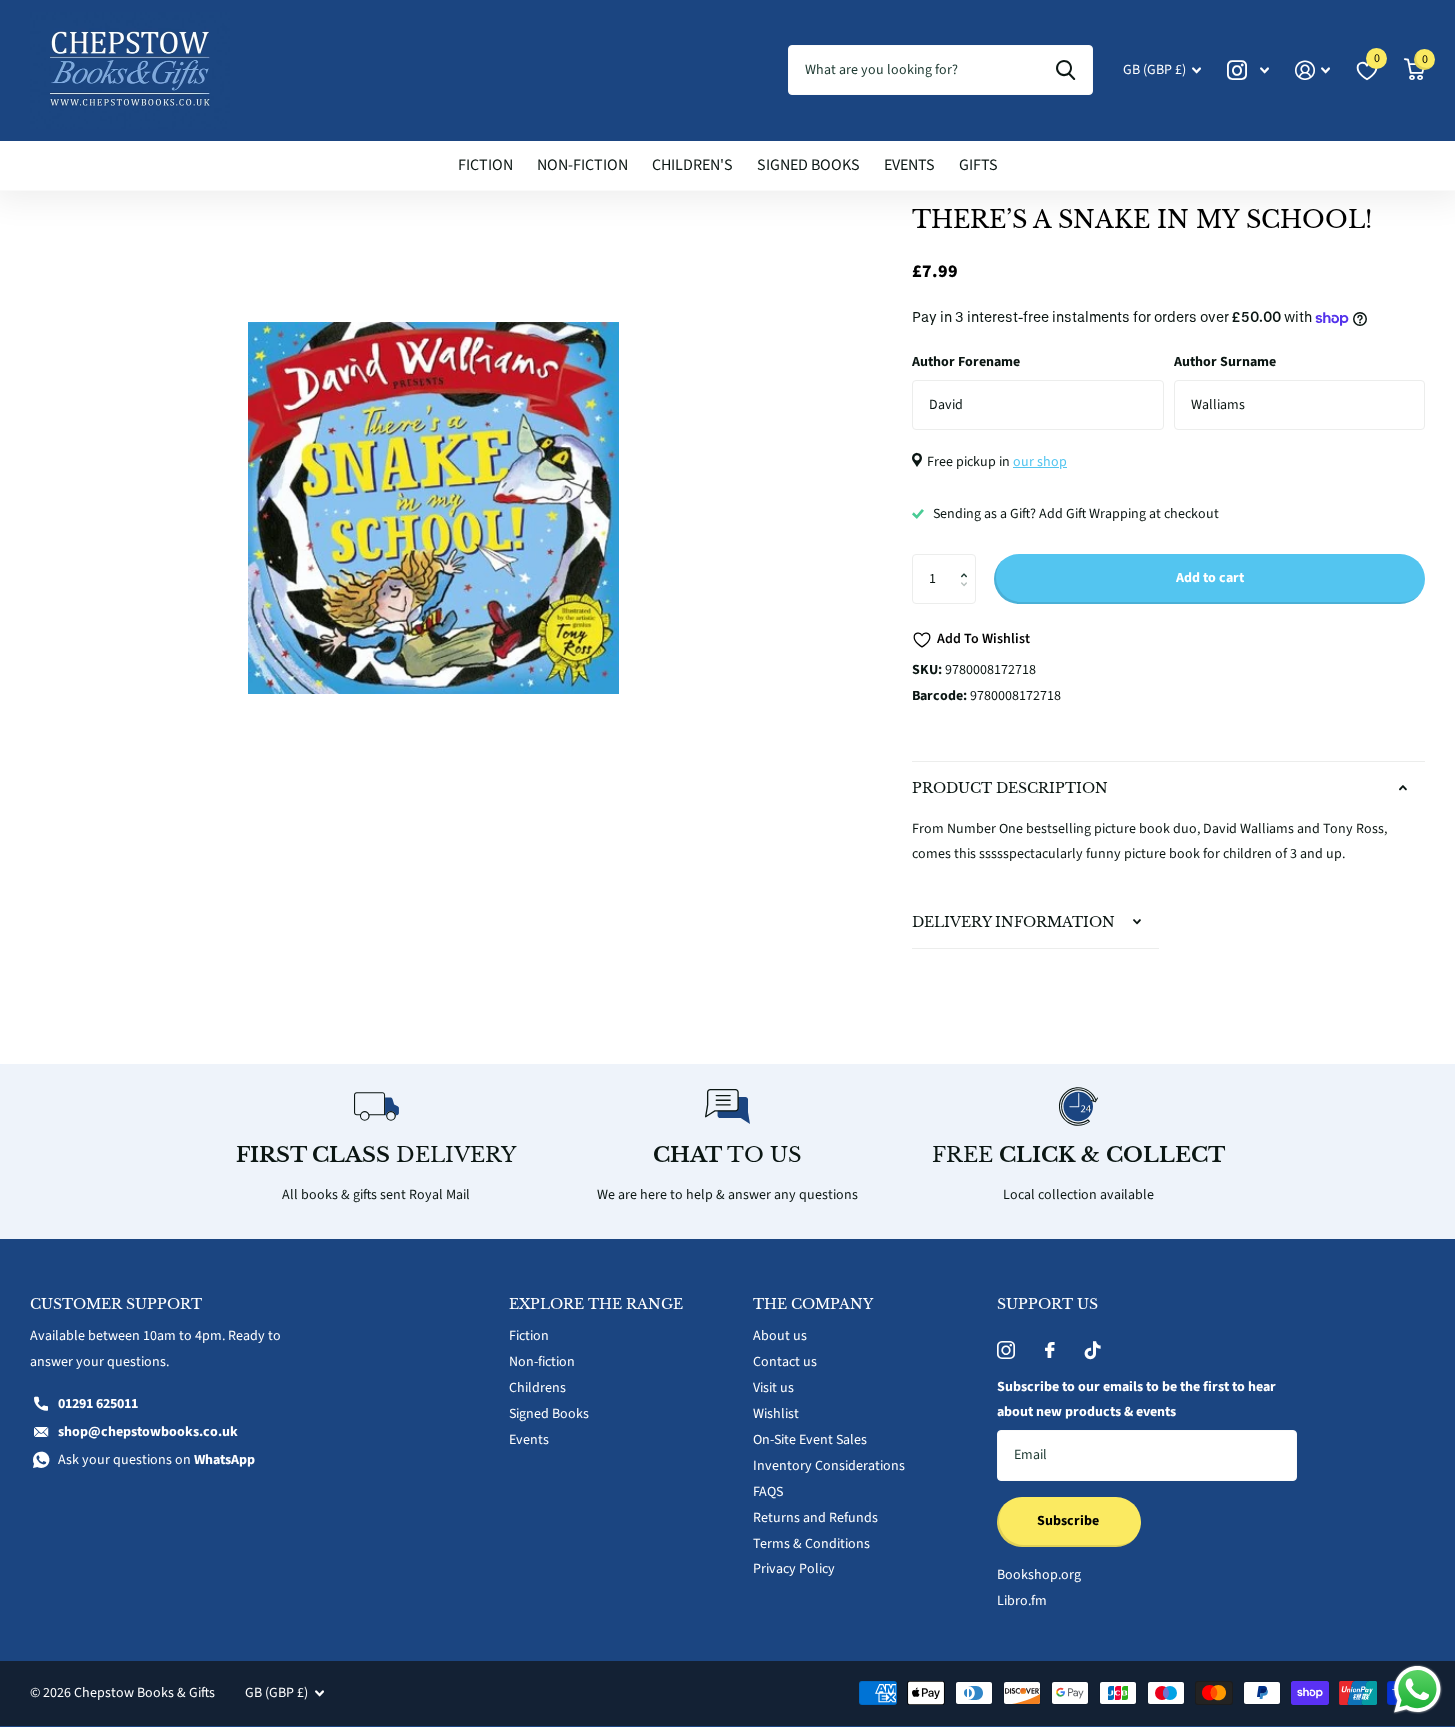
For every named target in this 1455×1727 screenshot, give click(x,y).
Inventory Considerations (829, 1466)
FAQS (768, 1492)
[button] (968, 561)
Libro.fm (1022, 1601)
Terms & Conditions (811, 1544)
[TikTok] (1093, 1350)
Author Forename (966, 362)
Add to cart (1210, 578)
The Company (813, 1304)
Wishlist (776, 1414)
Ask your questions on (156, 1460)
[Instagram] (1006, 1350)
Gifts (978, 165)
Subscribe (1069, 1521)
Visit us (773, 1388)
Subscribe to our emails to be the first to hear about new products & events (1136, 1400)
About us (780, 1336)
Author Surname (1225, 362)
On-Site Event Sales (810, 1440)
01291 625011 (98, 1404)
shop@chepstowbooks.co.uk (148, 1432)
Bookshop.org (1039, 1575)
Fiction (485, 165)
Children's (692, 165)
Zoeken (1065, 70)
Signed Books (808, 165)
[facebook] (1050, 1350)
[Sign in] (1312, 70)
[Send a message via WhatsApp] (1417, 1689)
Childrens (537, 1388)
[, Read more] (1248, 70)
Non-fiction (582, 165)
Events (909, 165)
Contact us (785, 1362)
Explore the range (596, 1304)
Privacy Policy (794, 1569)
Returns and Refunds (815, 1518)
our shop (1040, 462)
